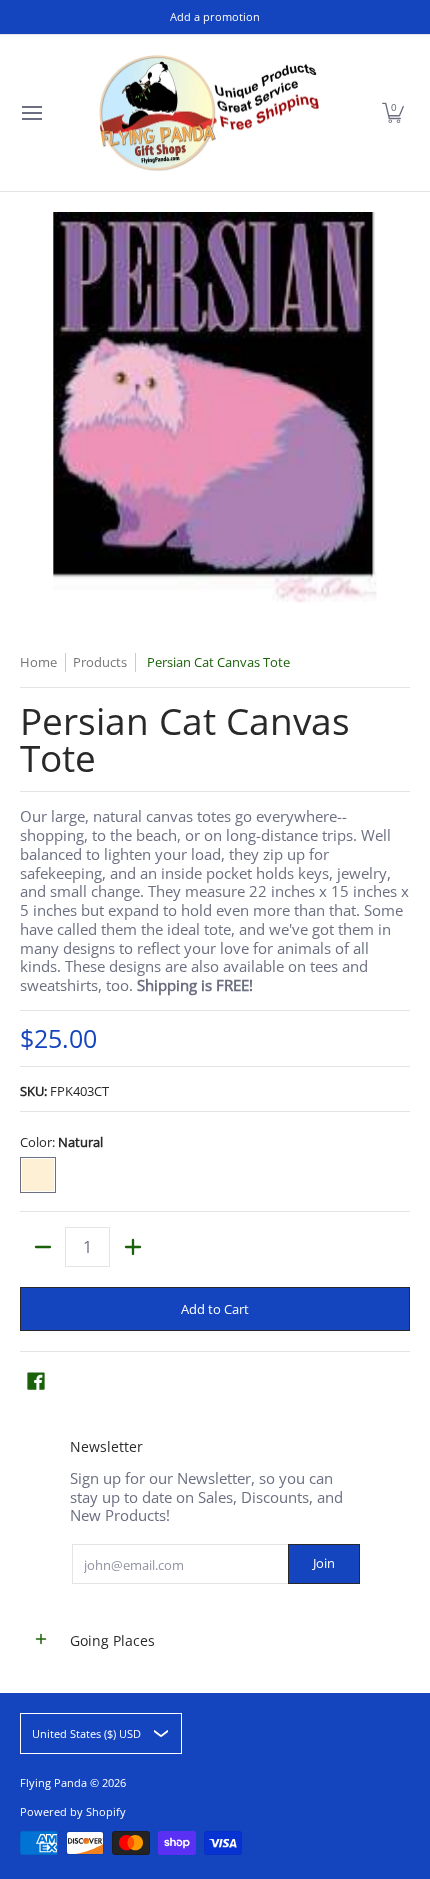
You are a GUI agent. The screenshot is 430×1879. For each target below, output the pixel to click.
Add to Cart (215, 1309)
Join (324, 1563)
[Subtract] (42, 1247)
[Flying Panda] (209, 113)
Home (38, 662)
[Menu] (31, 113)
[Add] (132, 1247)
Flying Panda (53, 1782)
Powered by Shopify (73, 1811)
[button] (393, 113)
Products (100, 662)
